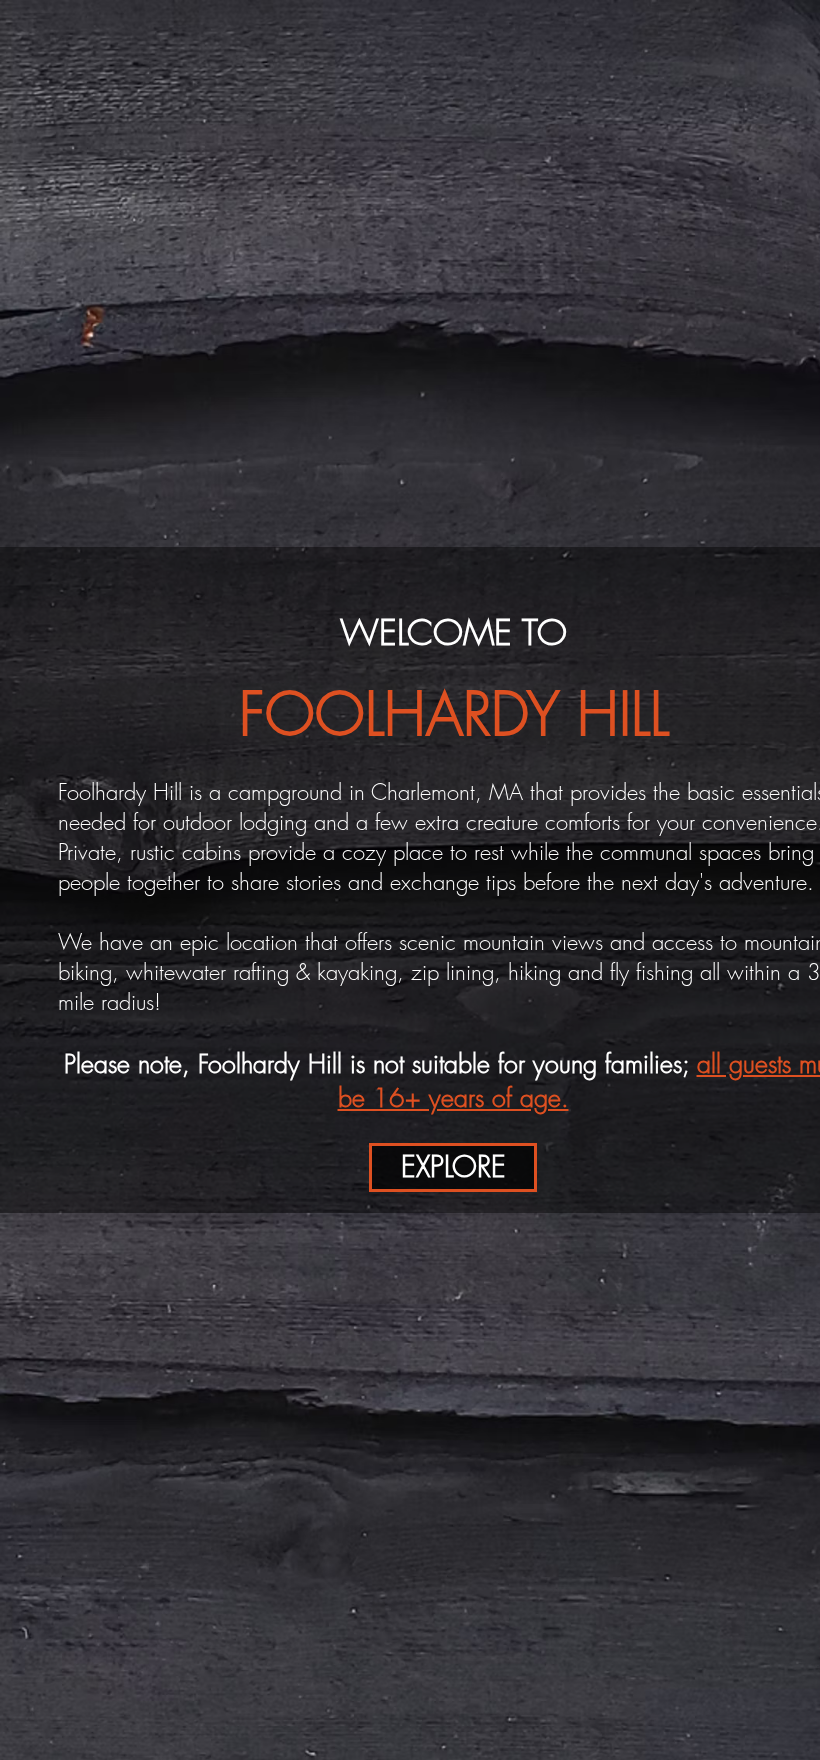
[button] (453, 1167)
